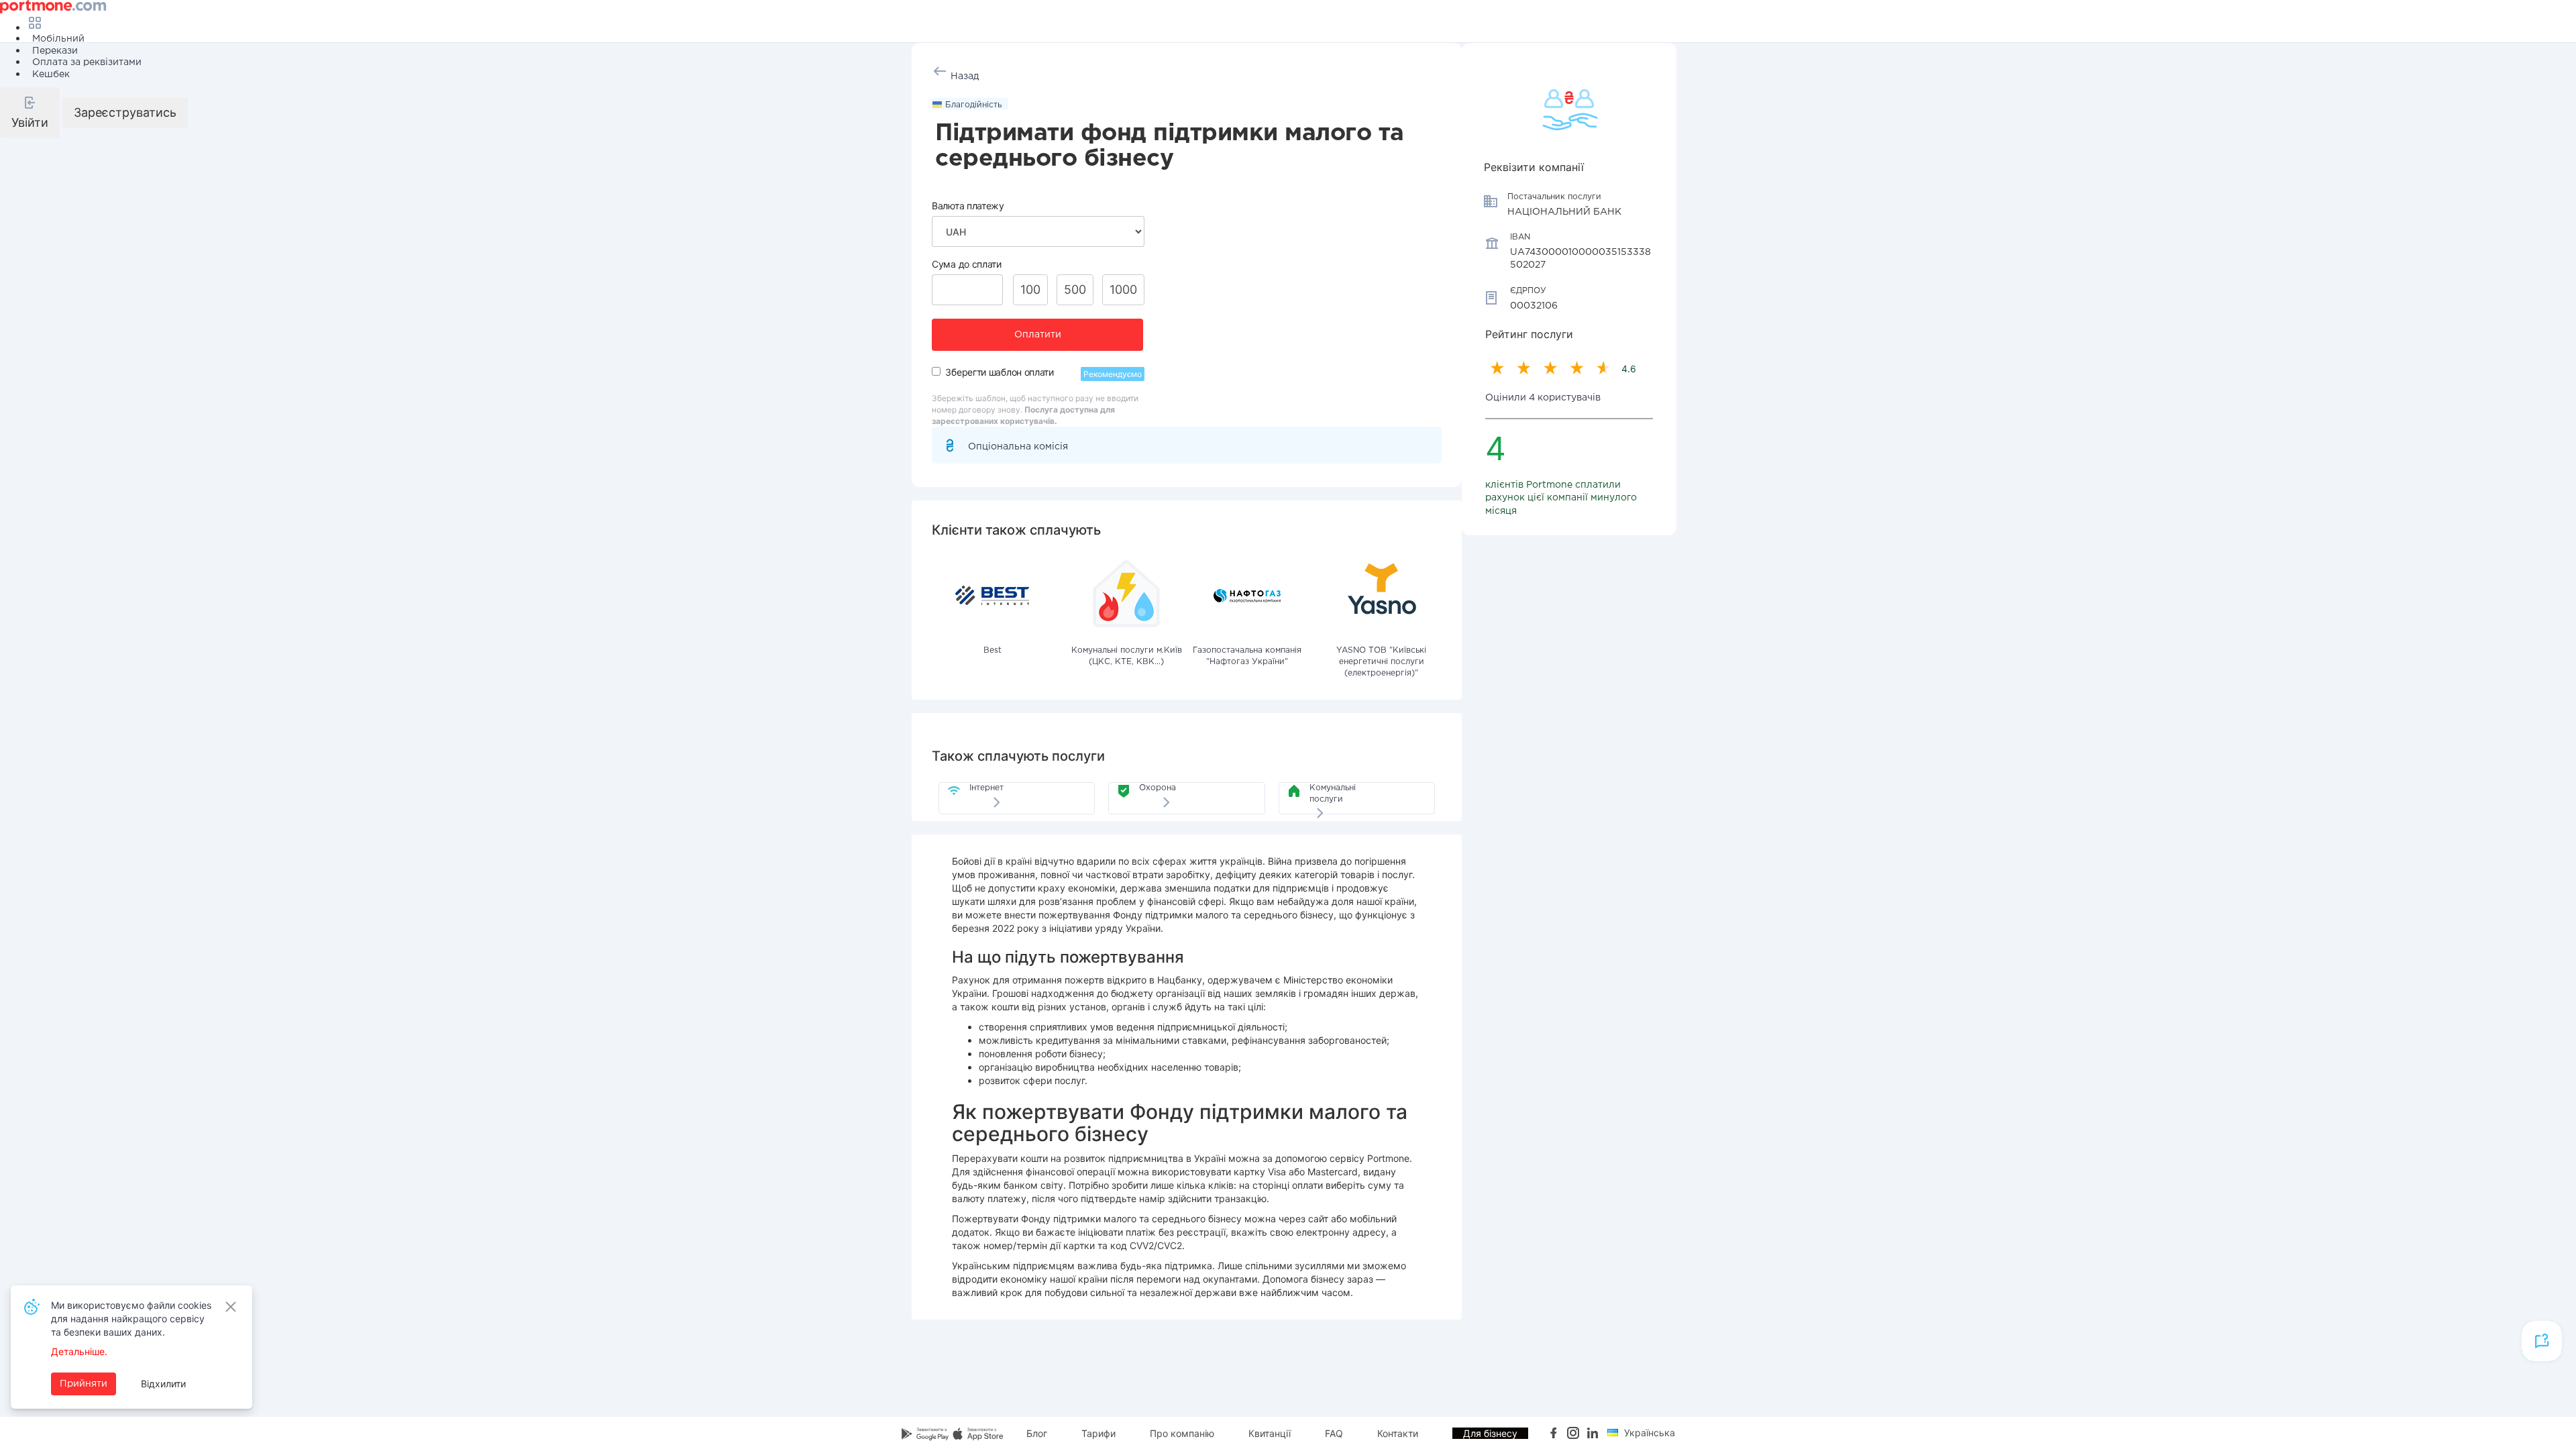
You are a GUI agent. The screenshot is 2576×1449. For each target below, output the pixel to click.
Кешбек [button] (51, 74)
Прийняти (84, 1384)
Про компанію (1182, 1433)
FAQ (1334, 1433)
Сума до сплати (967, 264)
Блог (1037, 1433)
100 (1030, 289)
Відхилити (163, 1384)
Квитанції (1270, 1433)
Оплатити (1038, 335)
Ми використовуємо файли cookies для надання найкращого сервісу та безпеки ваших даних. (131, 1319)
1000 (1123, 289)
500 (1075, 289)
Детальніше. (79, 1351)
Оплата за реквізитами (87, 62)
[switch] (936, 371)
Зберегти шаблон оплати (999, 372)
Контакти (1398, 1433)
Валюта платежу (968, 206)
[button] (30, 113)
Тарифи (1098, 1433)
